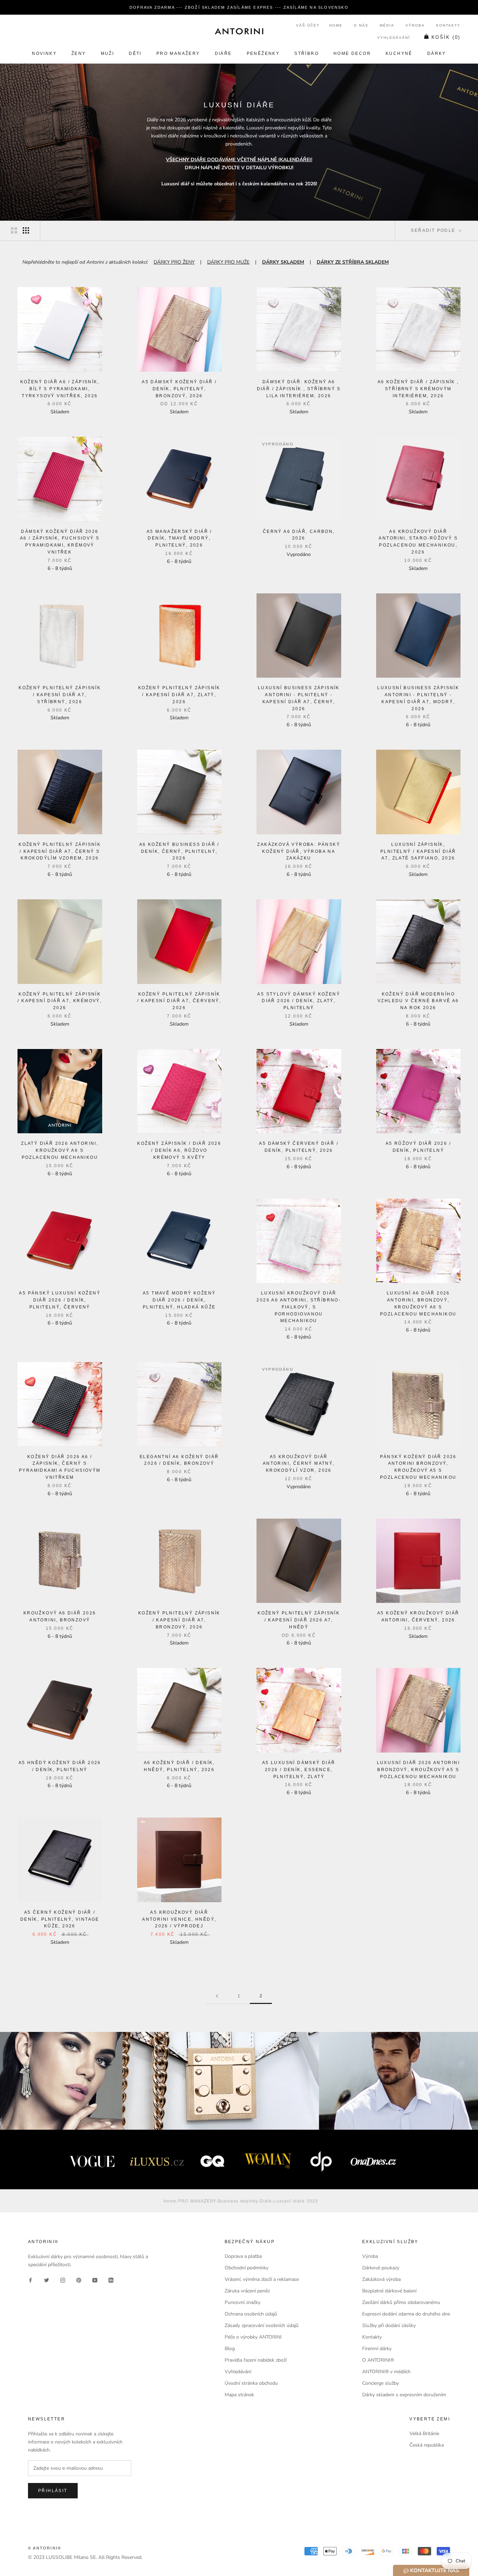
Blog (230, 2349)
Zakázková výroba (381, 2279)
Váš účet (308, 25)
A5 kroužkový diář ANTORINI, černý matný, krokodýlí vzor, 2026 (299, 1464)
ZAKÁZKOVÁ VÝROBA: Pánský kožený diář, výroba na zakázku (299, 851)
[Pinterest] (79, 2280)
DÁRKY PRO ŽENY (174, 262)
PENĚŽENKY (263, 53)
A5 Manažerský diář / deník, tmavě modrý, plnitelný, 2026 (179, 538)
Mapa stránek (239, 2395)
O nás (361, 25)
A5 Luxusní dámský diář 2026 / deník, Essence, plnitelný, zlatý (299, 1770)
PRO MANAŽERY (178, 53)
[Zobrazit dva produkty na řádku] (14, 230)
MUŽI (108, 53)
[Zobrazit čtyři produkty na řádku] (26, 230)
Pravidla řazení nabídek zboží (256, 2360)
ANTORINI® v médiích (386, 2372)
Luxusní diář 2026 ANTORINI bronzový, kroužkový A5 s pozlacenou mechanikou (418, 1770)
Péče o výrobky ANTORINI (253, 2337)
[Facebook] (30, 2280)
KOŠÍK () (446, 37)
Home (336, 25)
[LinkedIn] (111, 2280)
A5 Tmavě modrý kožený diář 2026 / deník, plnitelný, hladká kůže (179, 1300)
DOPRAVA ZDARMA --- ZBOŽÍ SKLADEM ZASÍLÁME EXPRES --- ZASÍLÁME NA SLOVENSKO (239, 7)
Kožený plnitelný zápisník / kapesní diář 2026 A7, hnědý (299, 1620)
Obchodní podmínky (247, 2268)
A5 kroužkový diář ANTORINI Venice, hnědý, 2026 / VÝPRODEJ (179, 1919)
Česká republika (427, 2445)
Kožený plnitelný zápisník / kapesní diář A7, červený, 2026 (179, 1001)
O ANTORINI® (378, 2360)
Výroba (415, 25)
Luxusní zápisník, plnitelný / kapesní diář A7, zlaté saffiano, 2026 (418, 851)
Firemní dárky (377, 2349)
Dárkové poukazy (381, 2268)
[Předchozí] (217, 1996)
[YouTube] (95, 2280)
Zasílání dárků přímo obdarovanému (401, 2302)
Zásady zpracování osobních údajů (262, 2325)
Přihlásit (53, 2491)
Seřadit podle (434, 230)
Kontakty (448, 25)
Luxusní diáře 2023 (296, 2201)
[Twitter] (47, 2280)
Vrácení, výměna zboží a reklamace (262, 2279)
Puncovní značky (242, 2302)
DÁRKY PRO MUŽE (228, 262)
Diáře (223, 53)
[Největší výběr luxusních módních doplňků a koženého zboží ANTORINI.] (239, 31)
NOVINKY (44, 53)
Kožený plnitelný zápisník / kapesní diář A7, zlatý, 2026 (179, 695)
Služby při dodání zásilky (389, 2325)
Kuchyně (399, 53)
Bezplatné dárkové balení (389, 2291)
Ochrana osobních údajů (251, 2314)
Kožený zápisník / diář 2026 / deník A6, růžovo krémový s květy (179, 1150)
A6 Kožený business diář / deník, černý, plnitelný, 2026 (179, 851)
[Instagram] (63, 2280)
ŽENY (79, 53)
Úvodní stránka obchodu (251, 2383)
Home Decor (352, 53)
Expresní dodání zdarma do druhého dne (406, 2314)
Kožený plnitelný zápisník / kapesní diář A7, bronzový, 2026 (179, 1620)
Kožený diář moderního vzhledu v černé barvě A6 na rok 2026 (418, 1001)
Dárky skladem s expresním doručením (404, 2395)
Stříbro (307, 53)
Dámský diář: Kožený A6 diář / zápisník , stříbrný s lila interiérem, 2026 (299, 389)
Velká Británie (424, 2434)
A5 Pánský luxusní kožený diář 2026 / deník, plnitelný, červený (60, 1300)
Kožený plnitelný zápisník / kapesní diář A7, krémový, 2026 (60, 1001)
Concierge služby (381, 2383)
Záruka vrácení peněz (247, 2291)
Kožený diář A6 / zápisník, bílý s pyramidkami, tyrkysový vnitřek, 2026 (60, 389)
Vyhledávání (394, 38)
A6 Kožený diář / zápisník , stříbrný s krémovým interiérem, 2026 (418, 389)
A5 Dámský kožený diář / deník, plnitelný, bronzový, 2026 (179, 389)
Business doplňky (238, 2201)
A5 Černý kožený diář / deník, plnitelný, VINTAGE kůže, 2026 (60, 1919)
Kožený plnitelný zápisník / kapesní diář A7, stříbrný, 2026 (60, 695)
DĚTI (135, 53)
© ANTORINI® (45, 2548)
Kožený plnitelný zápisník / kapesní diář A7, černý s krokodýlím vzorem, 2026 (60, 851)
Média (387, 25)
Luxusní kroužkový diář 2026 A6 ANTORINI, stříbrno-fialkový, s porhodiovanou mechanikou (299, 1307)
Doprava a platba (243, 2256)
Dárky (437, 53)
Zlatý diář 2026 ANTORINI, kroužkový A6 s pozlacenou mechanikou (60, 1150)
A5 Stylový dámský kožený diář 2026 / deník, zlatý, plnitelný (299, 1001)
